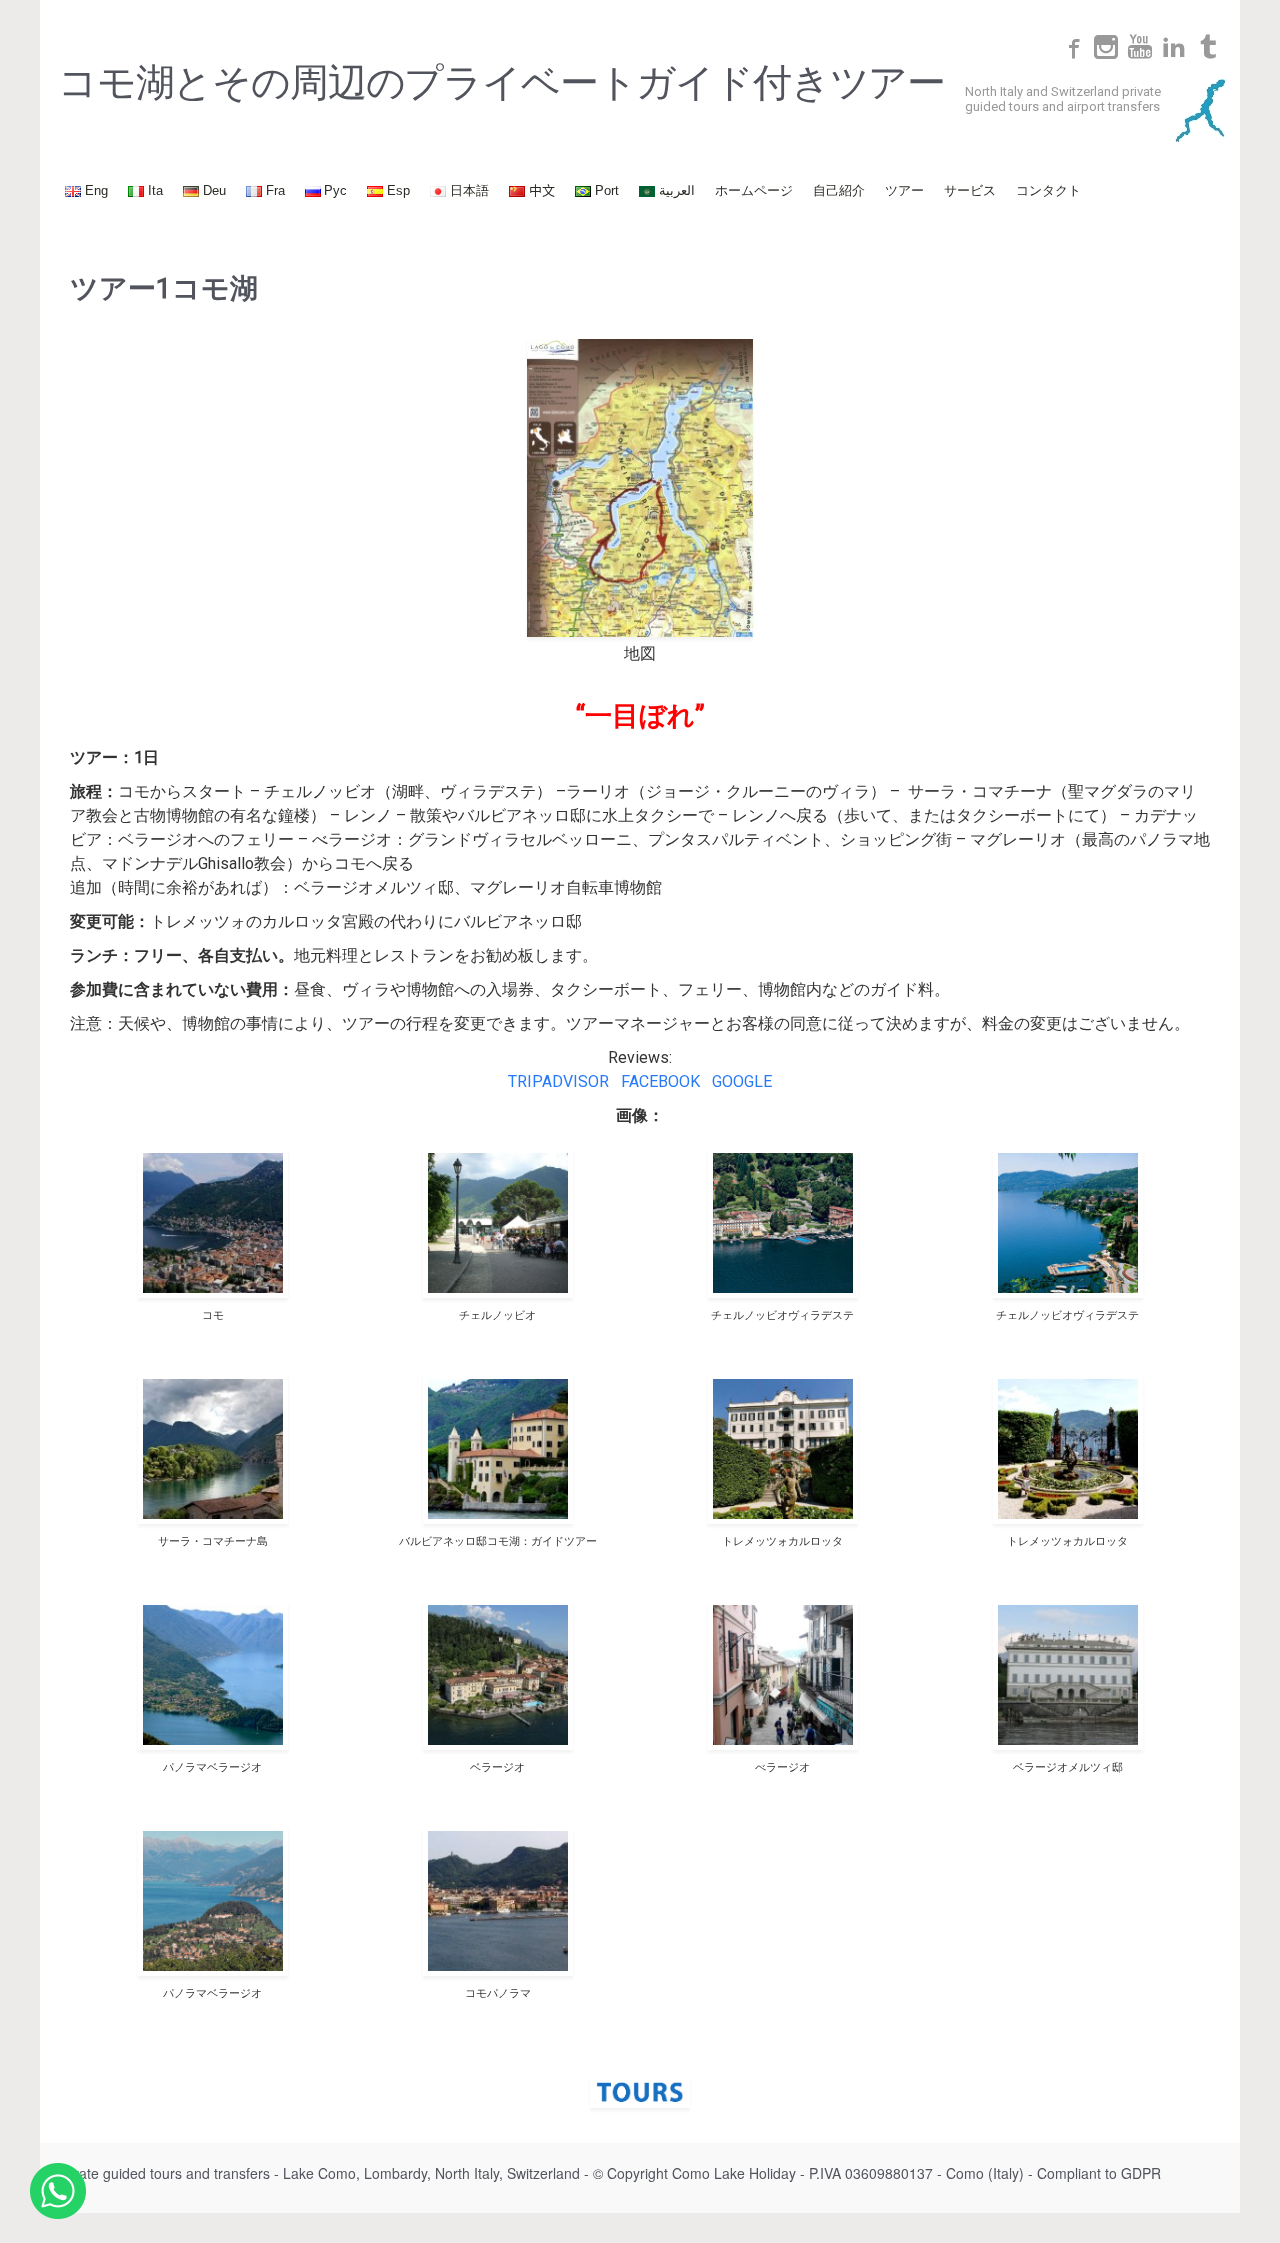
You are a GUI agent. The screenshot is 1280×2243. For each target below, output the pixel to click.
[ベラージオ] (497, 1675)
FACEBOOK (660, 1081)
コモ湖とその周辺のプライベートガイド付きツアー (501, 83)
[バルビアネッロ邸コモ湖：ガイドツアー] (497, 1449)
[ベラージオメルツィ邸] (1067, 1675)
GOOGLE (742, 1081)
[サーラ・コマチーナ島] (212, 1449)
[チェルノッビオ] (497, 1223)
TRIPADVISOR (558, 1081)
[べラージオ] (782, 1675)
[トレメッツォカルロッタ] (782, 1449)
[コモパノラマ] (497, 1901)
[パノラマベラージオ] (212, 1675)
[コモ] (212, 1223)
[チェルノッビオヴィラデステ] (782, 1223)
